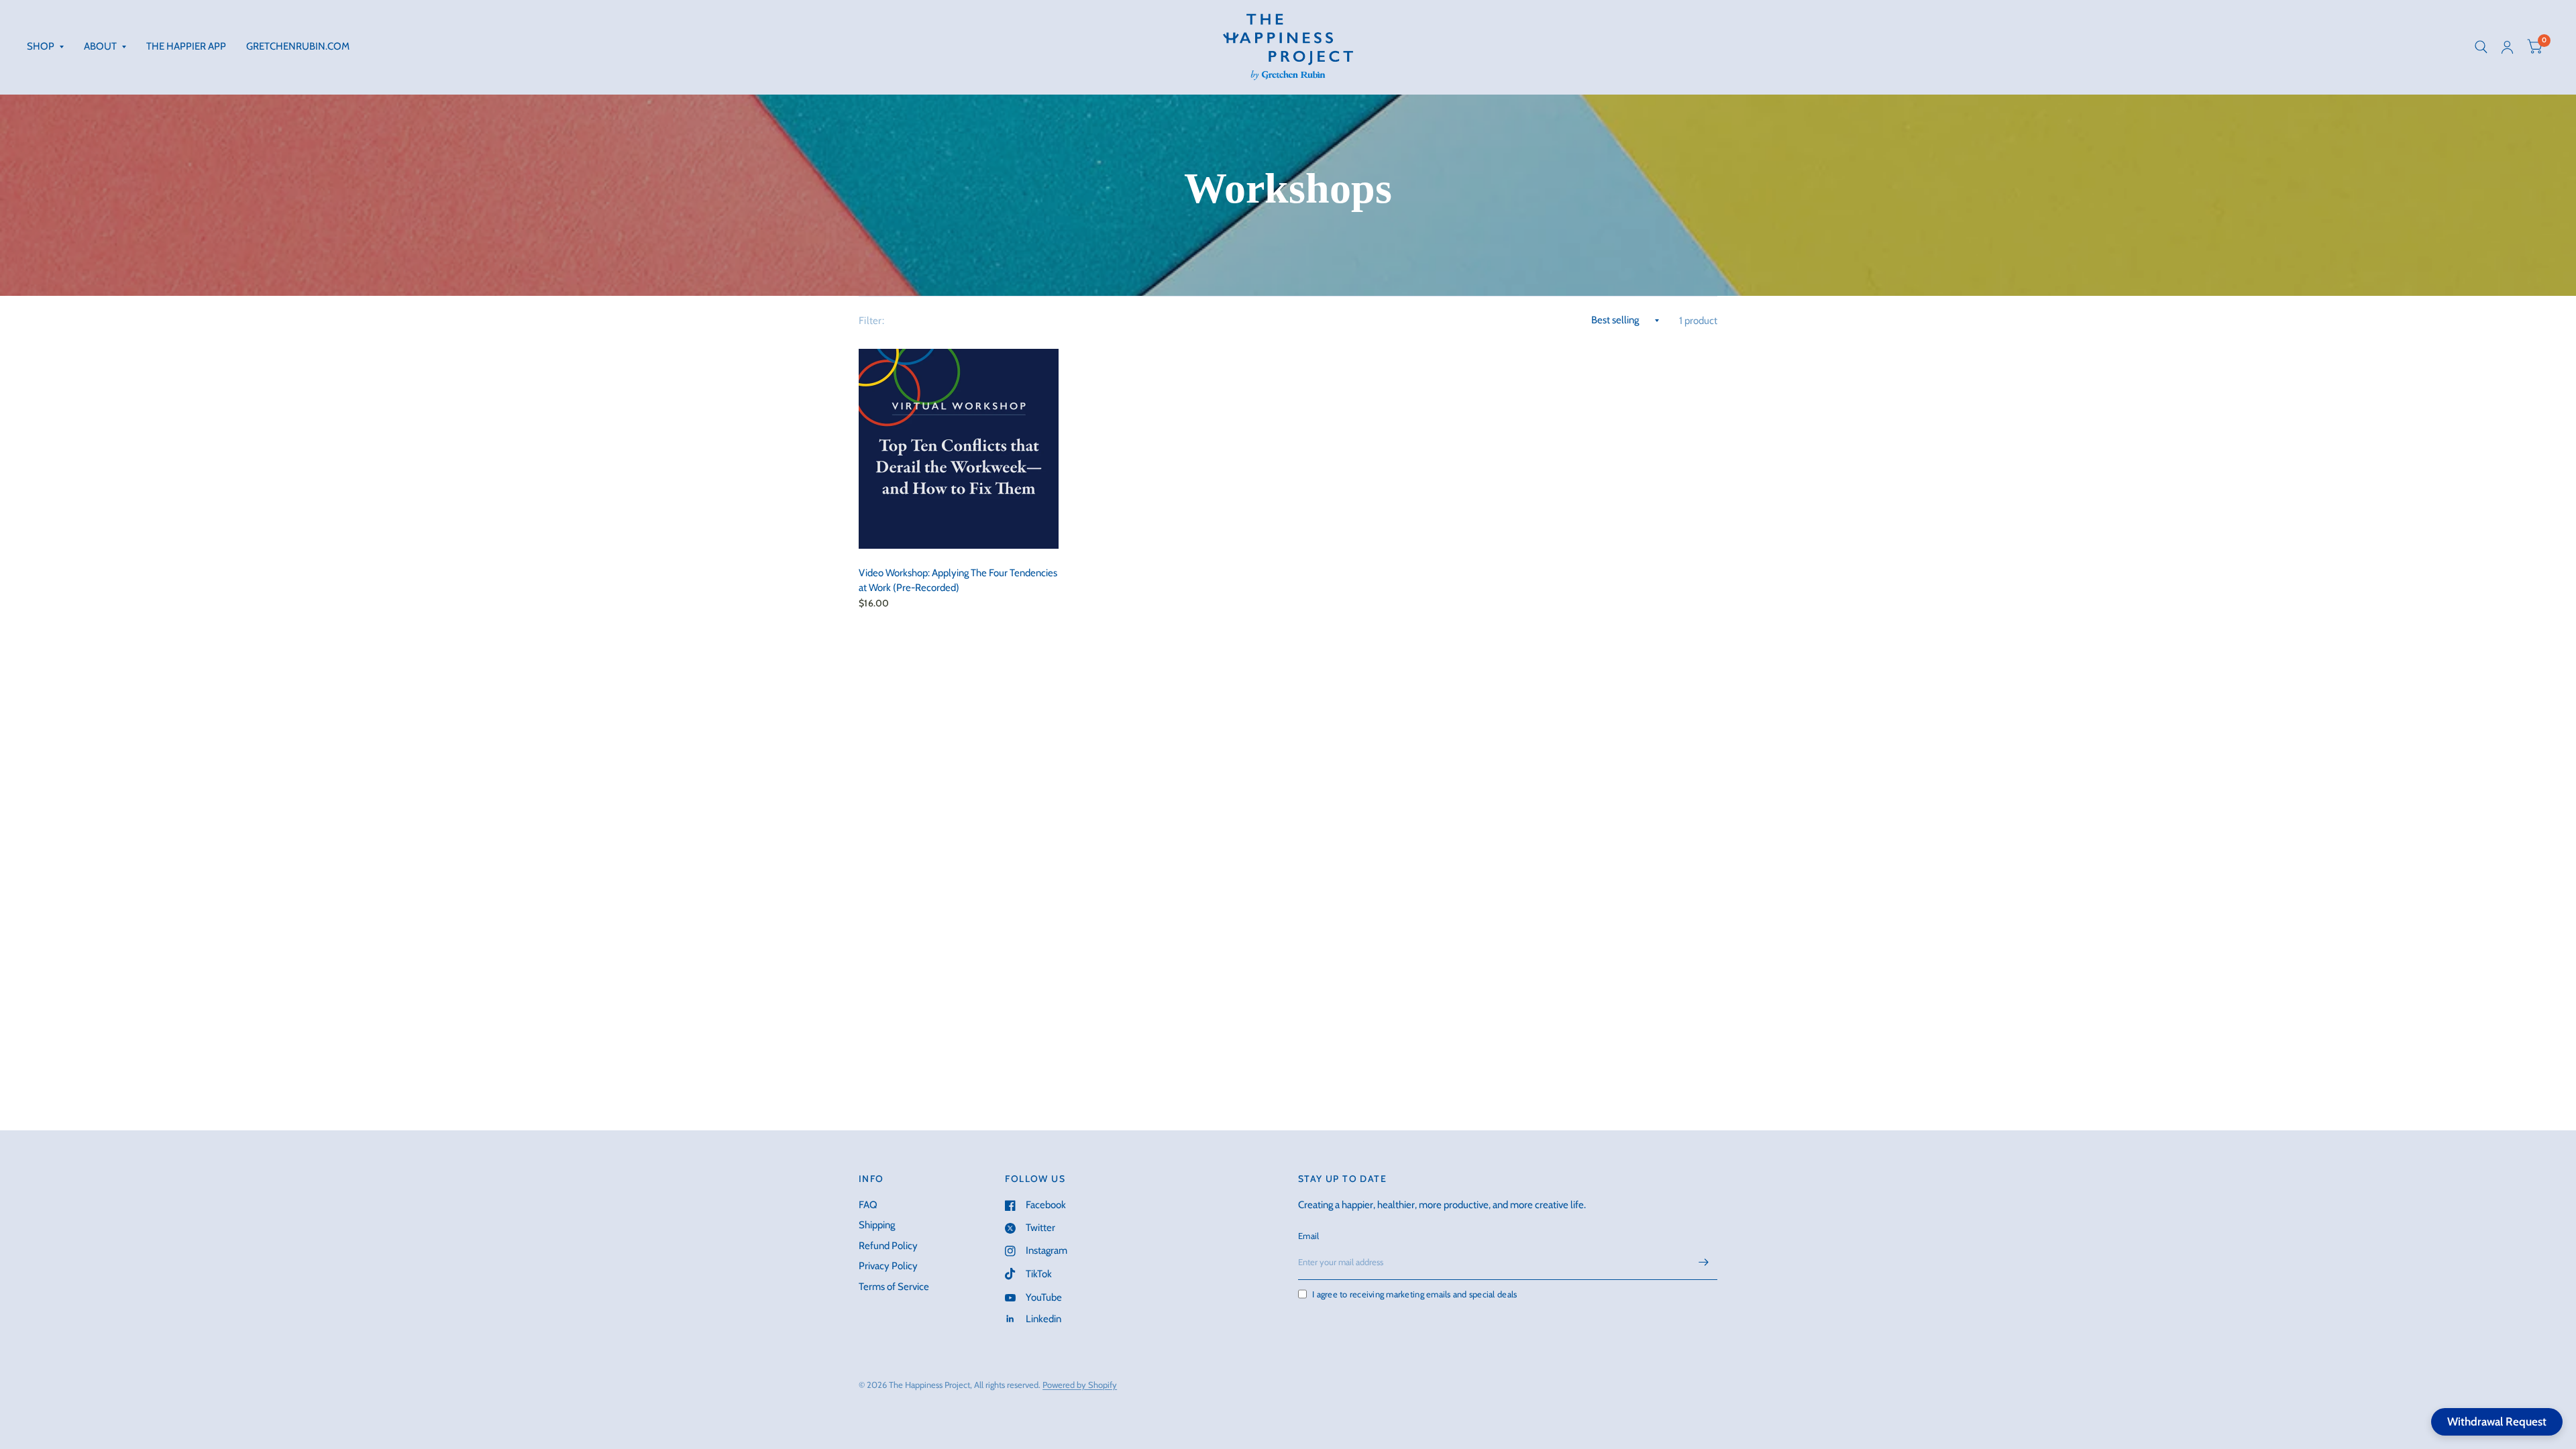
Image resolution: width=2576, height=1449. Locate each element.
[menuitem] (50, 47)
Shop (41, 46)
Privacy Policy (888, 1266)
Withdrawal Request (2497, 1421)
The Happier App (186, 46)
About (100, 46)
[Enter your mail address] (1704, 1263)
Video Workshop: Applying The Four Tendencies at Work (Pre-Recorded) (958, 581)
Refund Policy (888, 1246)
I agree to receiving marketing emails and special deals (1414, 1294)
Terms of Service (894, 1287)
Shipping (877, 1225)
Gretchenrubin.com (298, 46)
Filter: (871, 321)
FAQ (868, 1205)
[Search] (2481, 47)
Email (1308, 1236)
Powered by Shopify (1080, 1385)
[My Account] (2507, 47)
